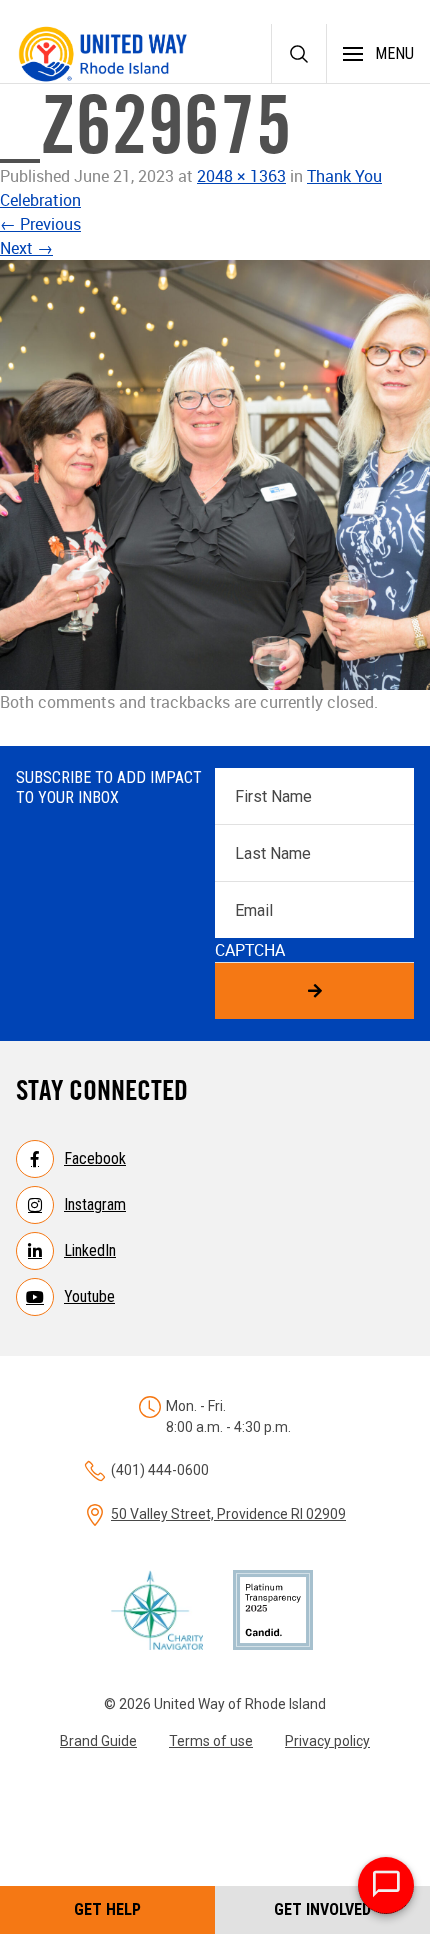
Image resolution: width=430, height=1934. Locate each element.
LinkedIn (90, 1250)
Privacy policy (327, 1741)
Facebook (95, 1158)
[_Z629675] (215, 475)
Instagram (95, 1204)
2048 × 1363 (241, 176)
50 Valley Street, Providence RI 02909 (228, 1514)
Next (26, 248)
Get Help (107, 1909)
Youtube (89, 1296)
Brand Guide (98, 1741)
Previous (40, 224)
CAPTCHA (250, 950)
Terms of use (211, 1741)
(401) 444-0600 (160, 1470)
